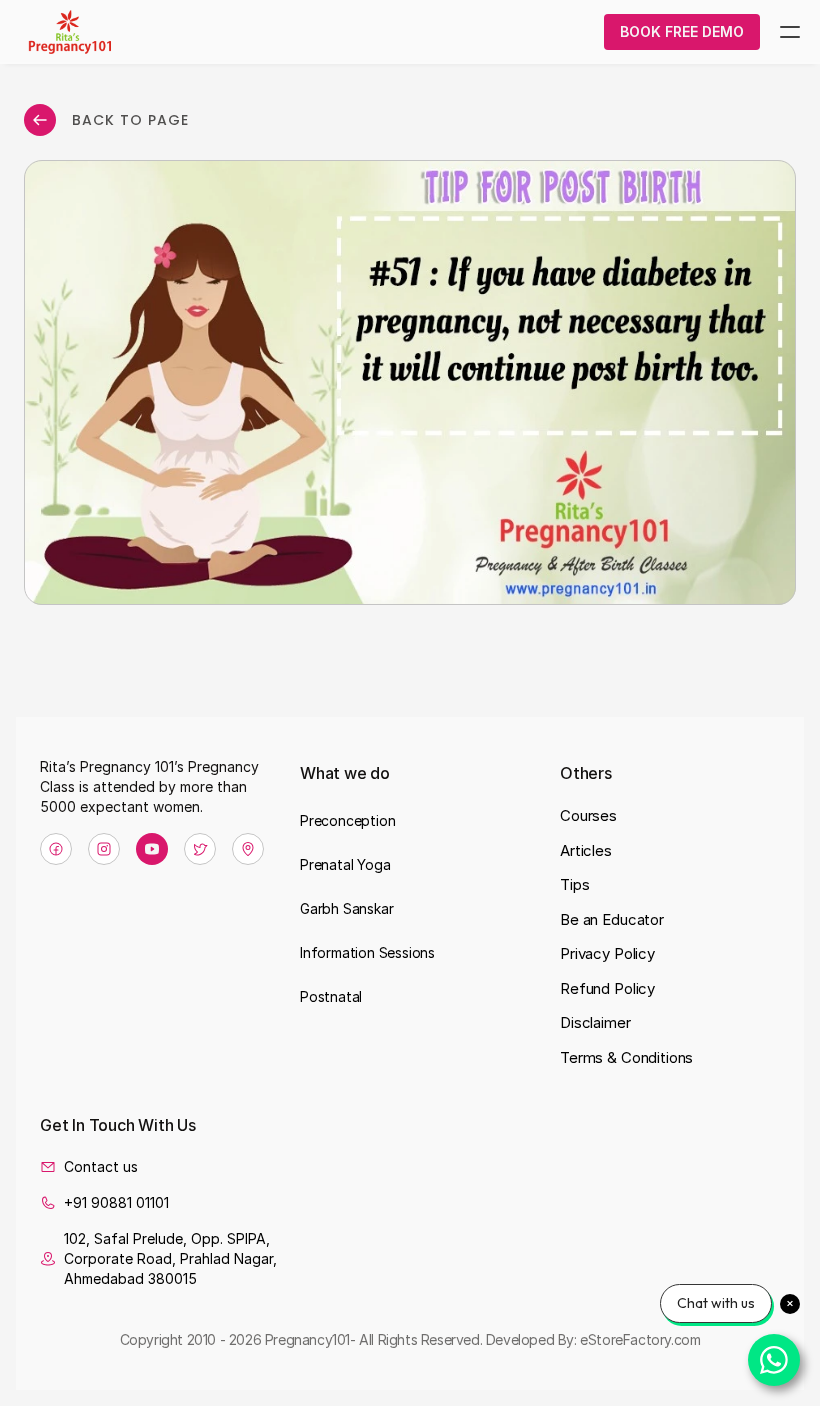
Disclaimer (595, 1022)
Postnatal (331, 996)
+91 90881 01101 (116, 1202)
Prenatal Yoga (345, 864)
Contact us (101, 1166)
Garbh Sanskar (346, 908)
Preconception (347, 820)
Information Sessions (367, 952)
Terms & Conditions (626, 1057)
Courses (588, 815)
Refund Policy (607, 988)
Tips (574, 884)
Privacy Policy (607, 953)
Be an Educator (612, 919)
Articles (586, 850)
